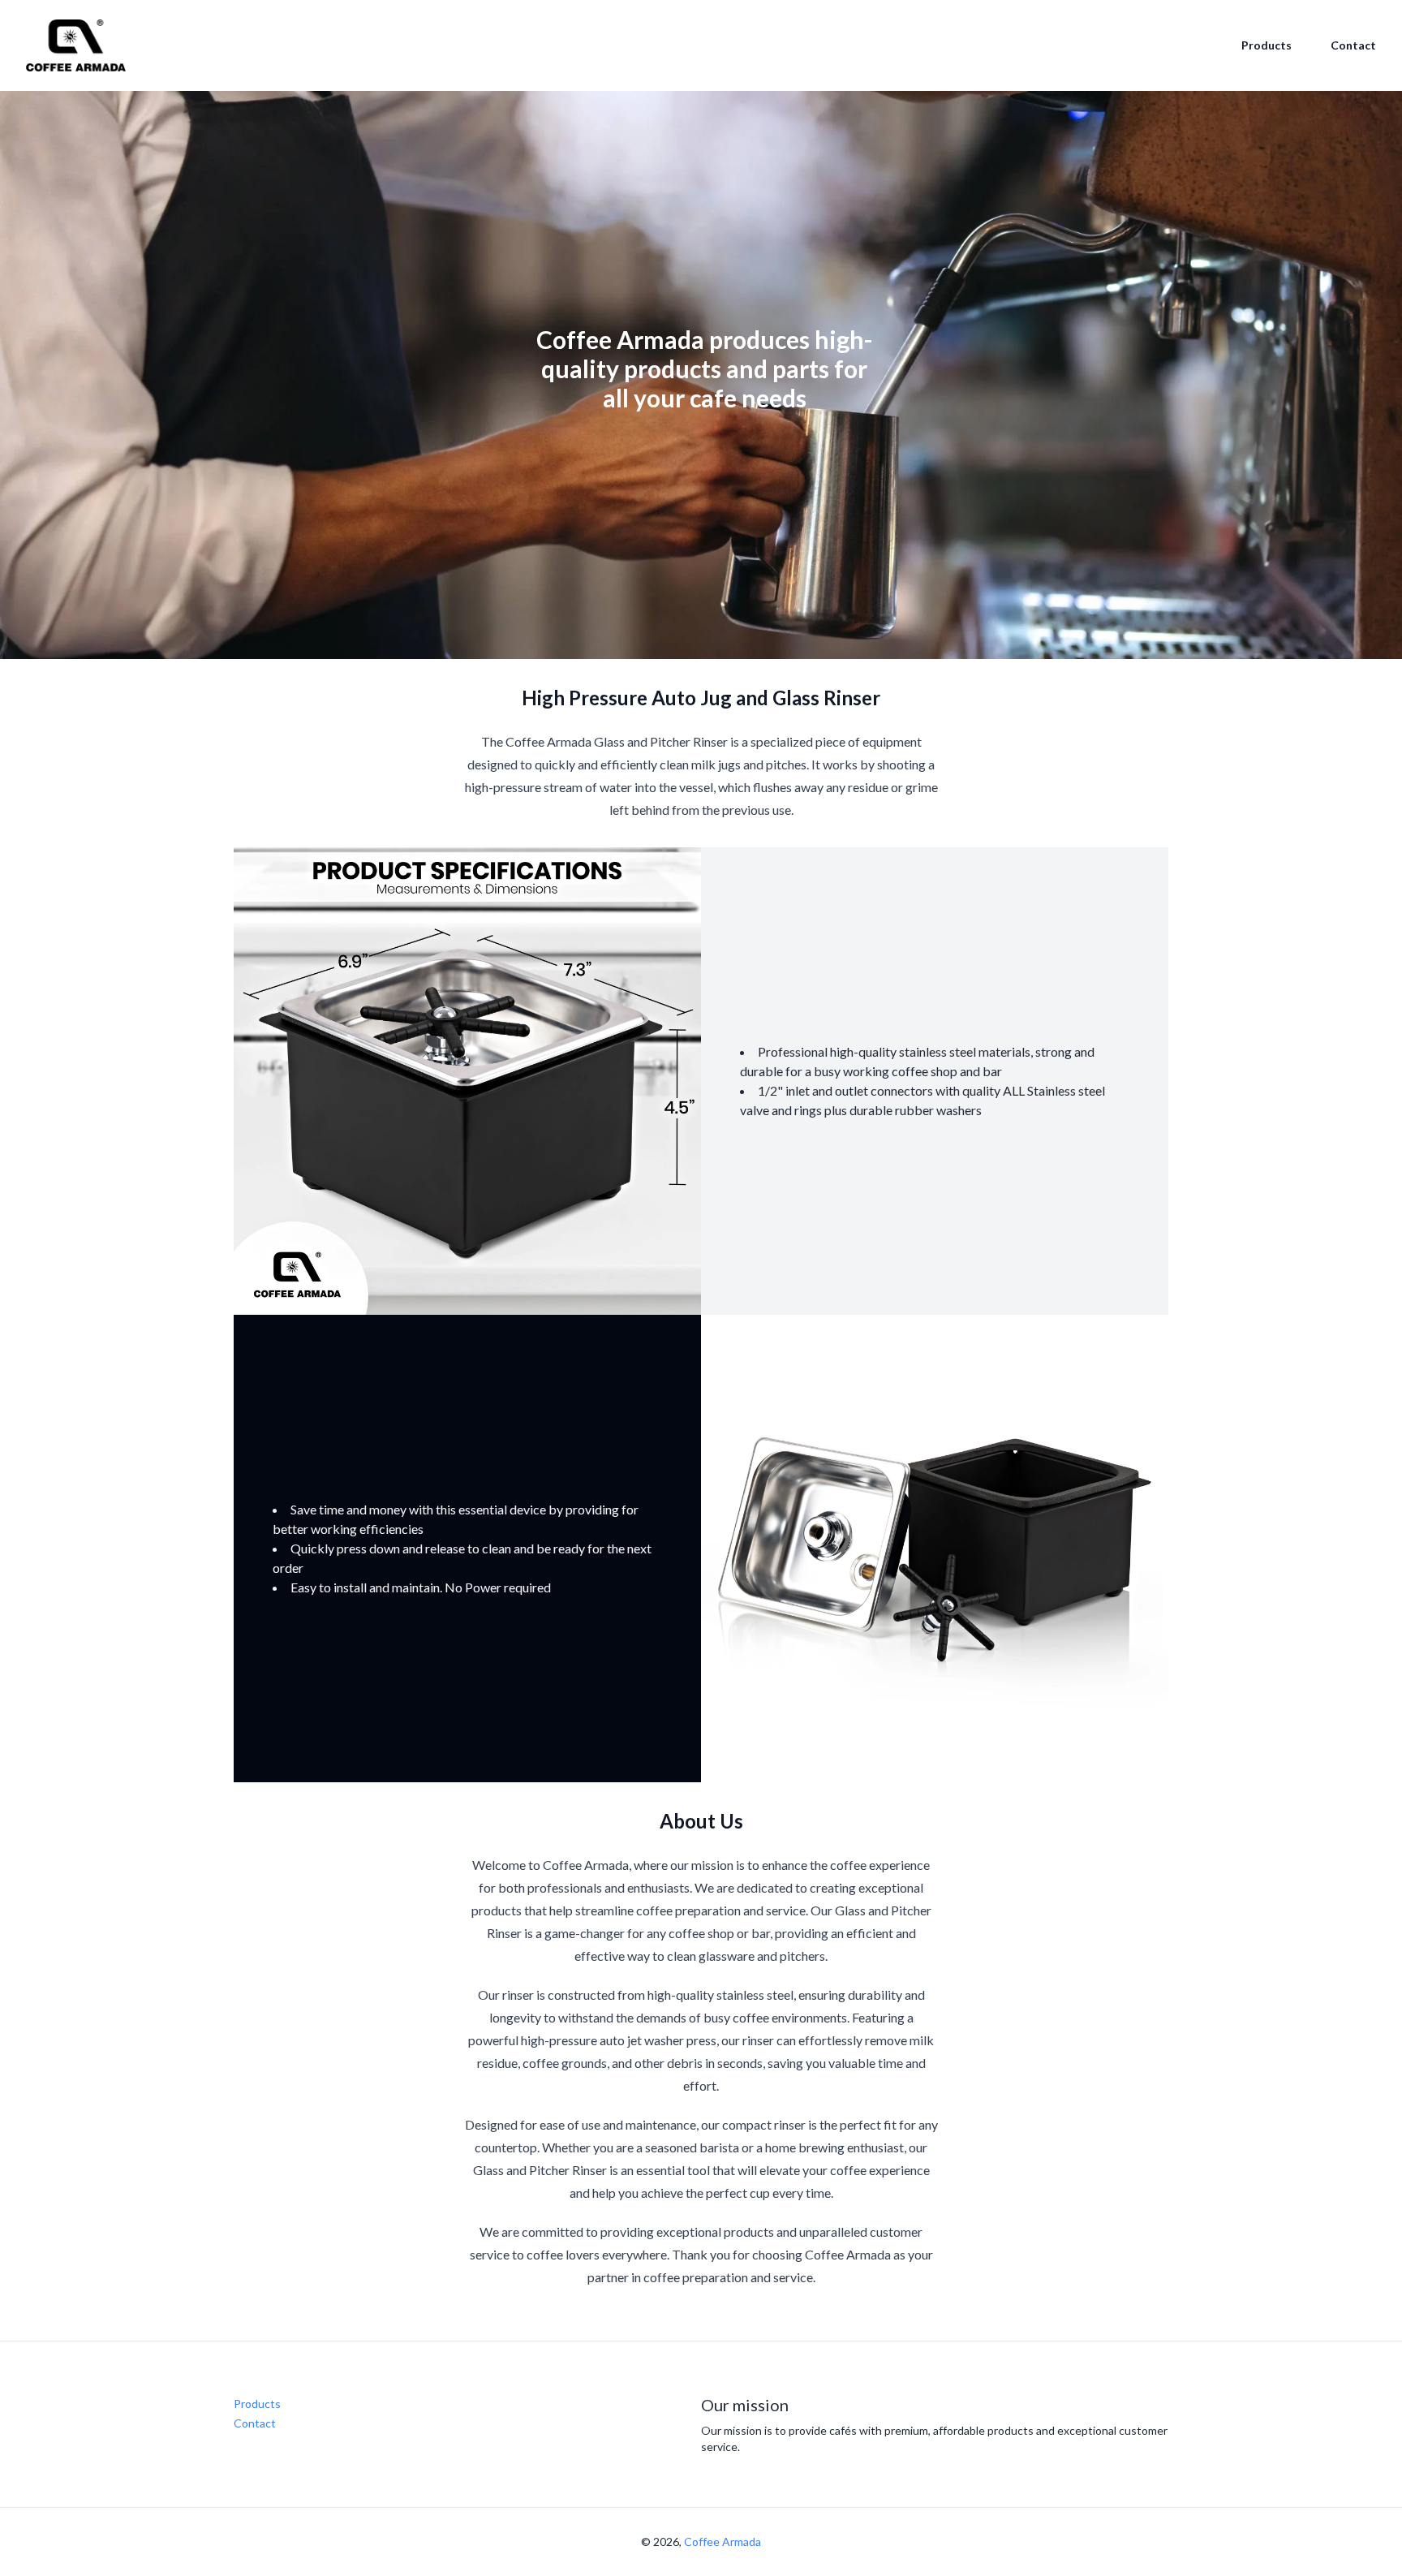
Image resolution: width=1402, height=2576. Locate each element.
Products (1267, 45)
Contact (1353, 45)
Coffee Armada (723, 2542)
